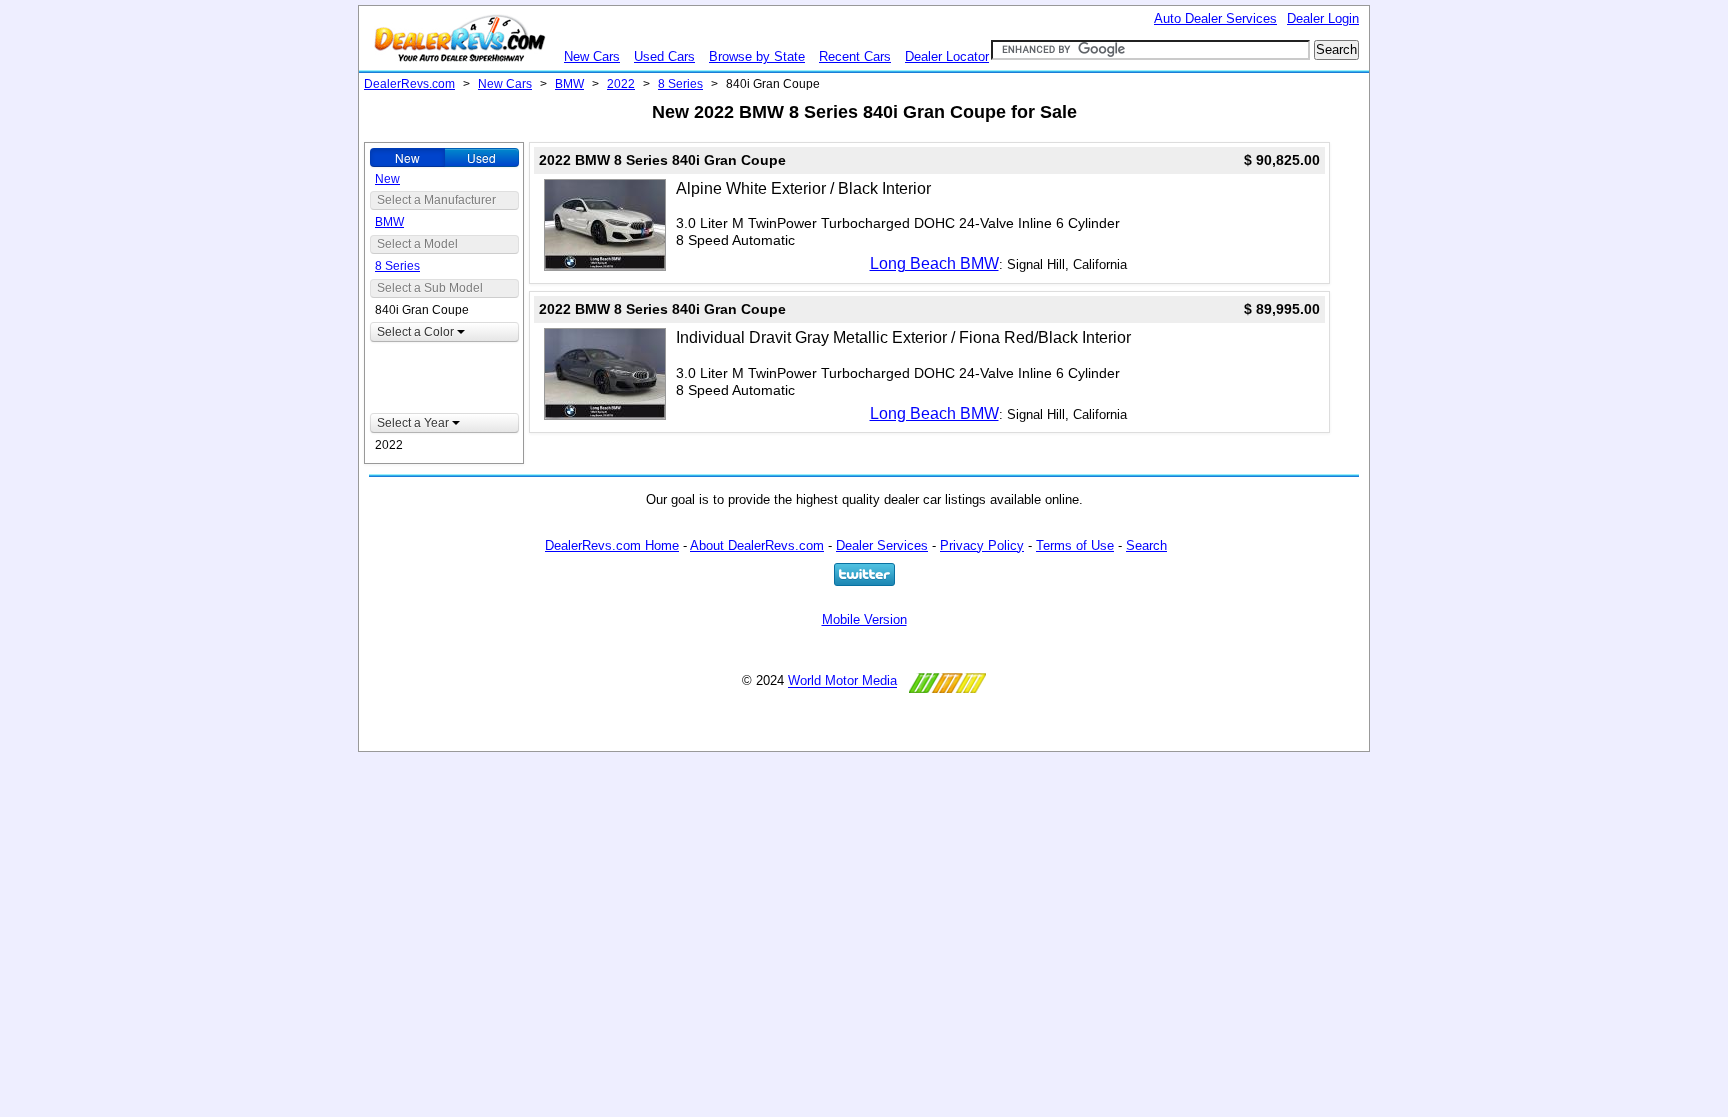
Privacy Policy (982, 545)
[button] (444, 332)
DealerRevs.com (409, 84)
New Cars (592, 56)
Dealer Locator (947, 56)
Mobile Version (864, 619)
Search (1146, 545)
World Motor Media (842, 681)
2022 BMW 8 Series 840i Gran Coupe (662, 160)
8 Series (680, 84)
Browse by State (757, 56)
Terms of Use (1075, 545)
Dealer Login (1323, 18)
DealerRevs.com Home (612, 545)
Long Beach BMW (934, 263)
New (407, 157)
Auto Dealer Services (1215, 18)
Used (481, 157)
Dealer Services (882, 545)
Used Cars (664, 56)
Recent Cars (855, 56)
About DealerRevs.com (757, 545)
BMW (569, 84)
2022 (621, 84)
